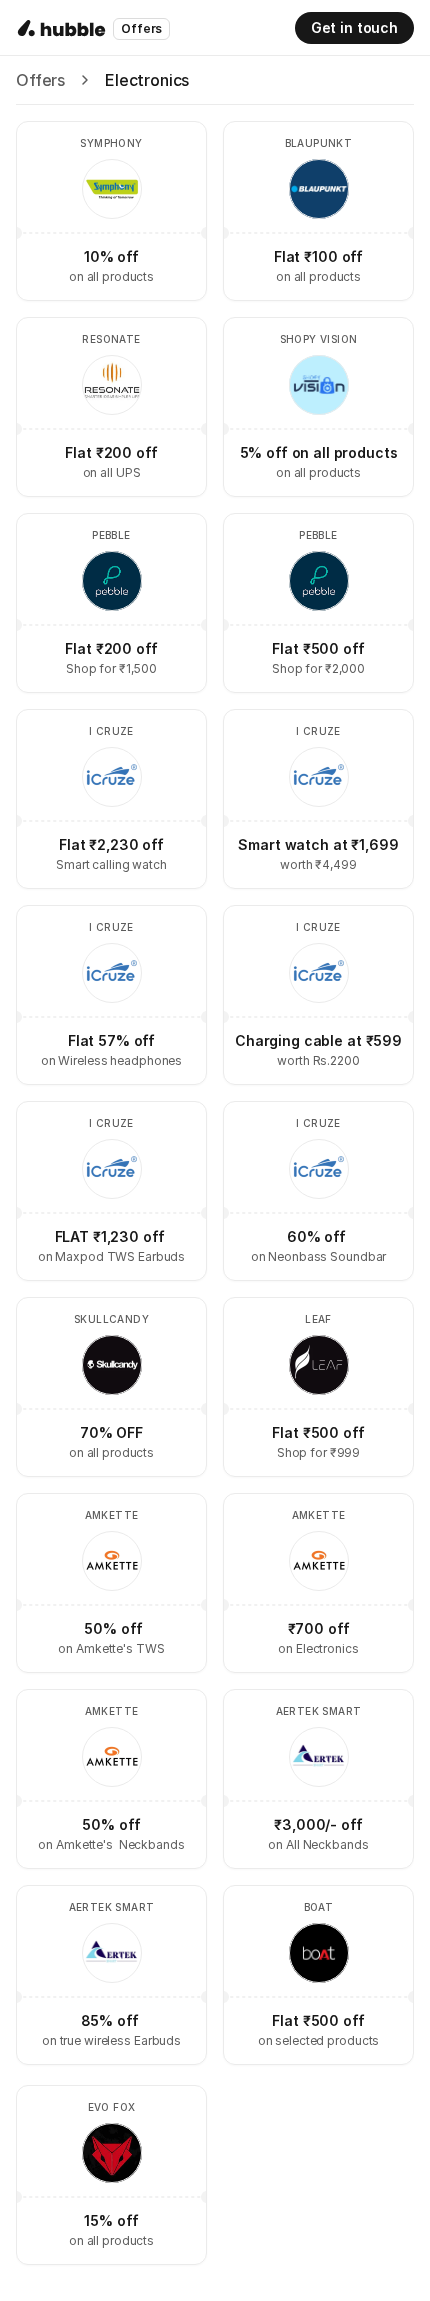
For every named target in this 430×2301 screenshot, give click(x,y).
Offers (40, 80)
